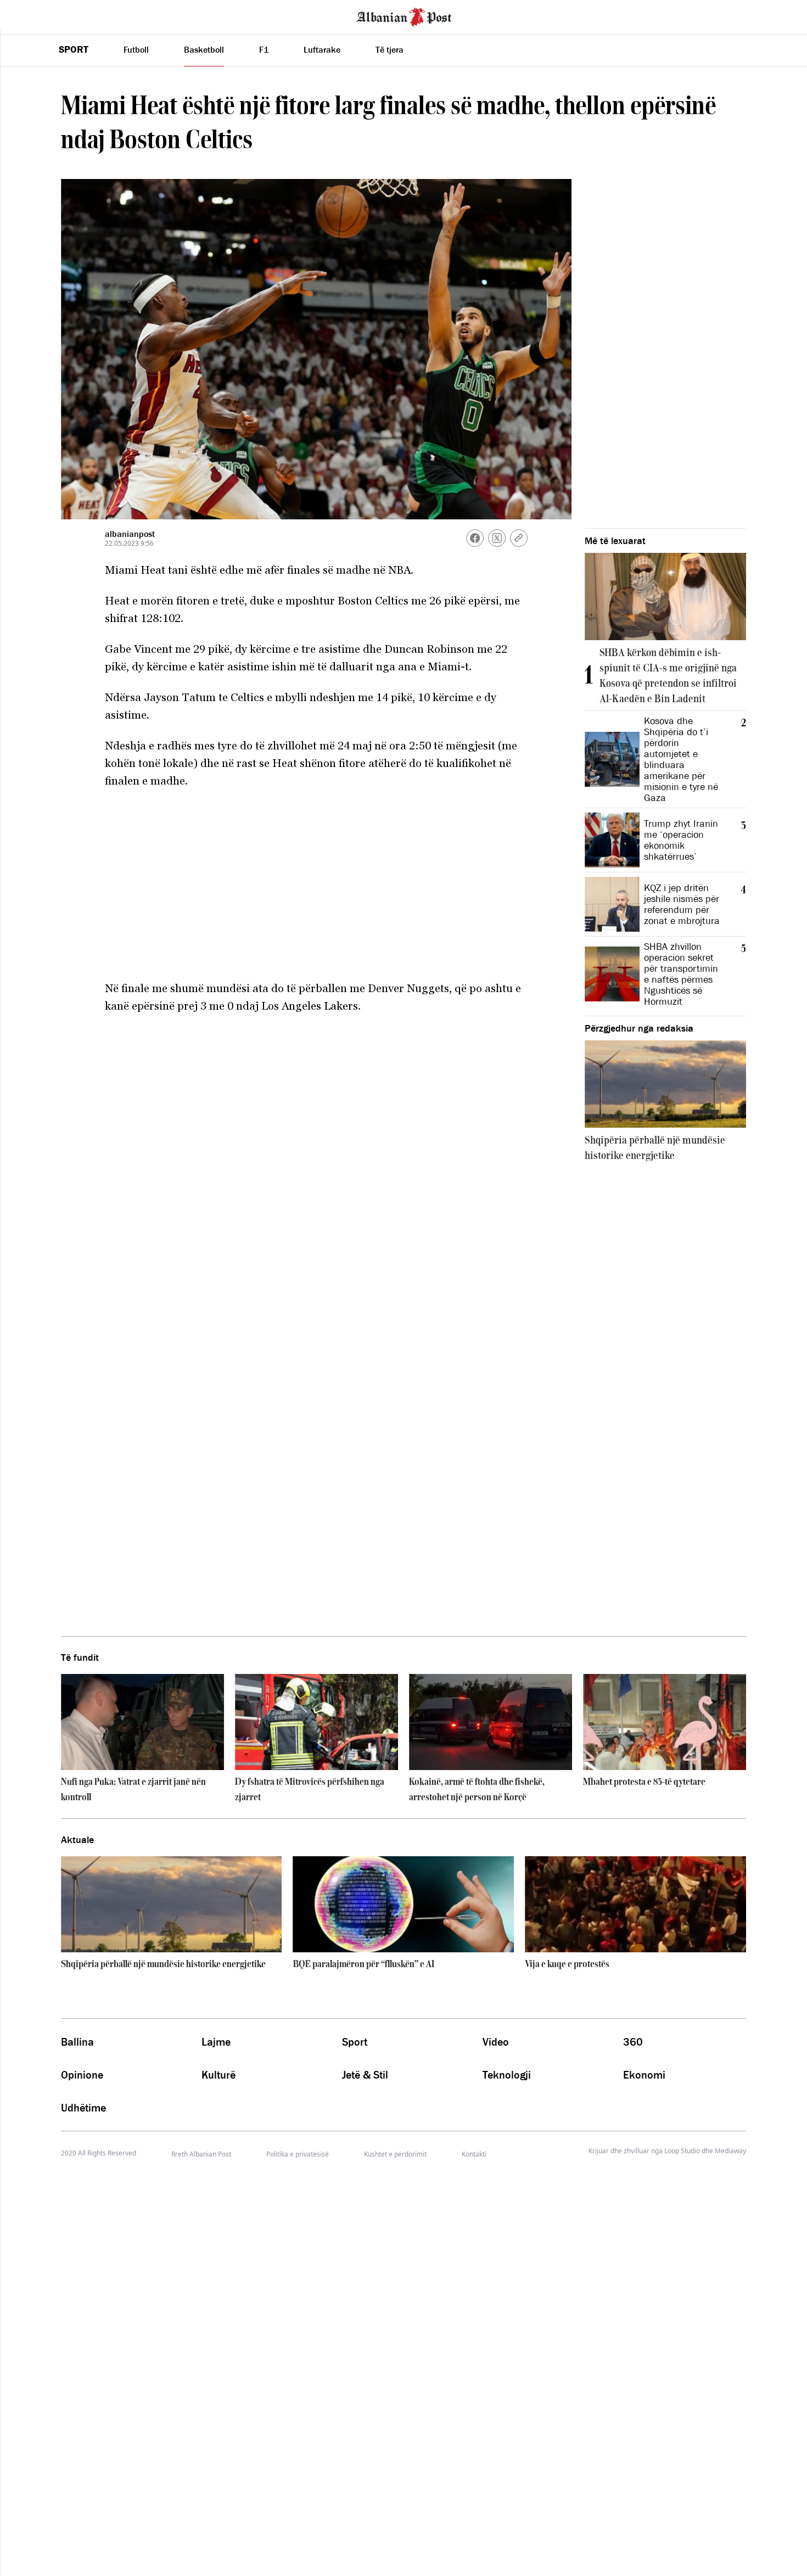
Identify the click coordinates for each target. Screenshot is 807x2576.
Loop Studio (682, 2151)
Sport (74, 49)
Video (496, 2042)
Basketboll (204, 49)
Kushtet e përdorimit (395, 2154)
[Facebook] (475, 538)
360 (633, 2042)
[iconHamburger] (29, 15)
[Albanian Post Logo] (404, 16)
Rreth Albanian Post (201, 2154)
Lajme (216, 2042)
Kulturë (218, 2075)
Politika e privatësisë (298, 2154)
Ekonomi (644, 2075)
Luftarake (322, 49)
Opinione (82, 2075)
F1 (264, 49)
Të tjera (390, 49)
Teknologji (507, 2075)
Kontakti (474, 2154)
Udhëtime (83, 2108)
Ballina (77, 2042)
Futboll (136, 49)
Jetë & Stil (365, 2075)
